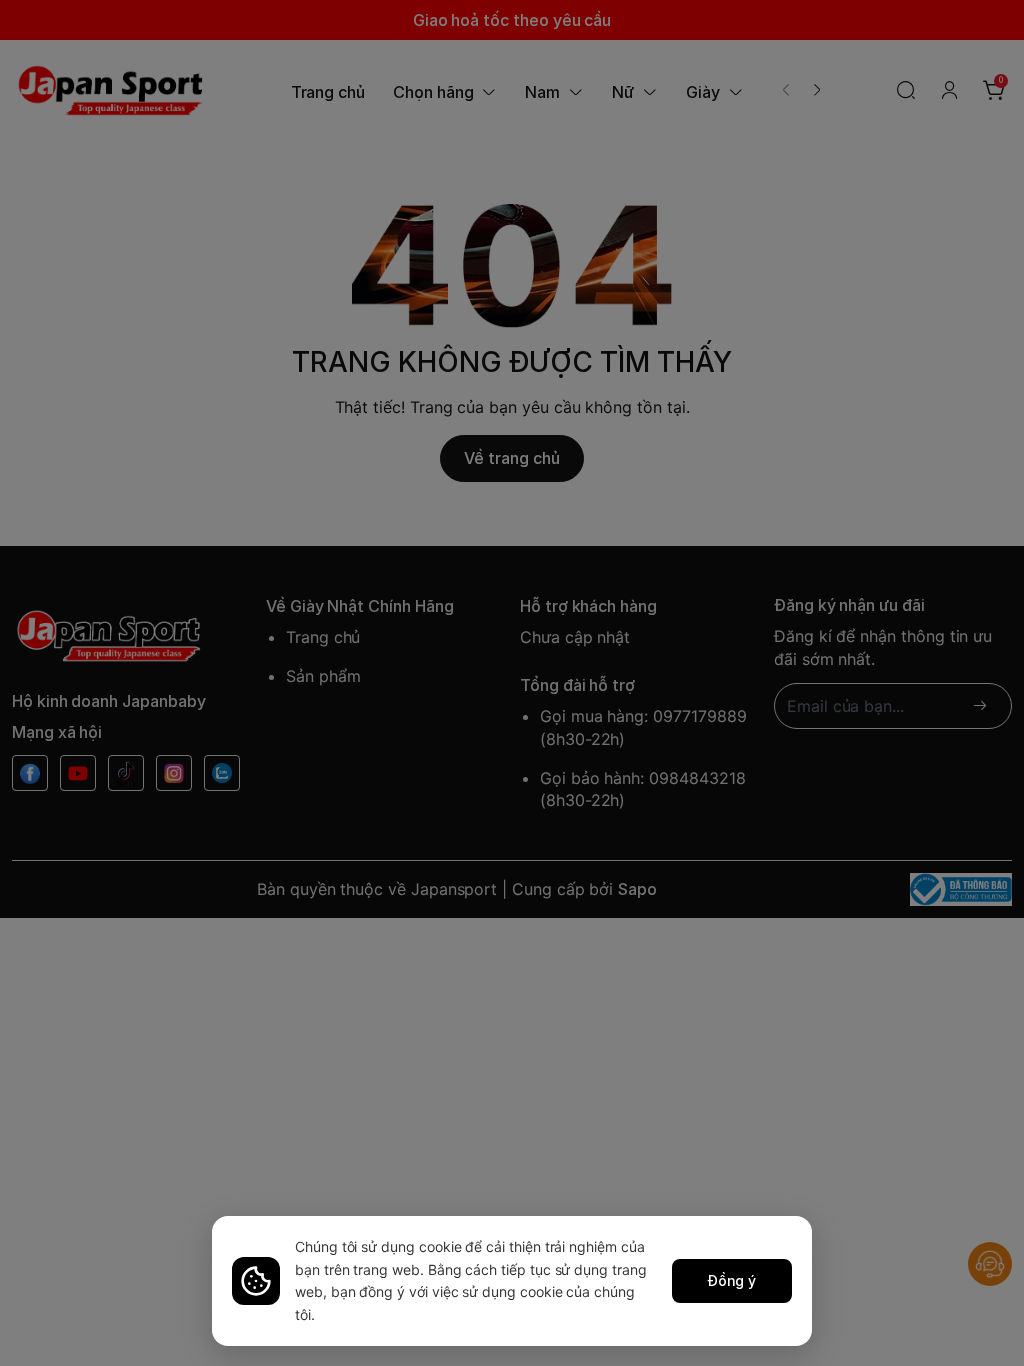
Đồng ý (732, 1280)
